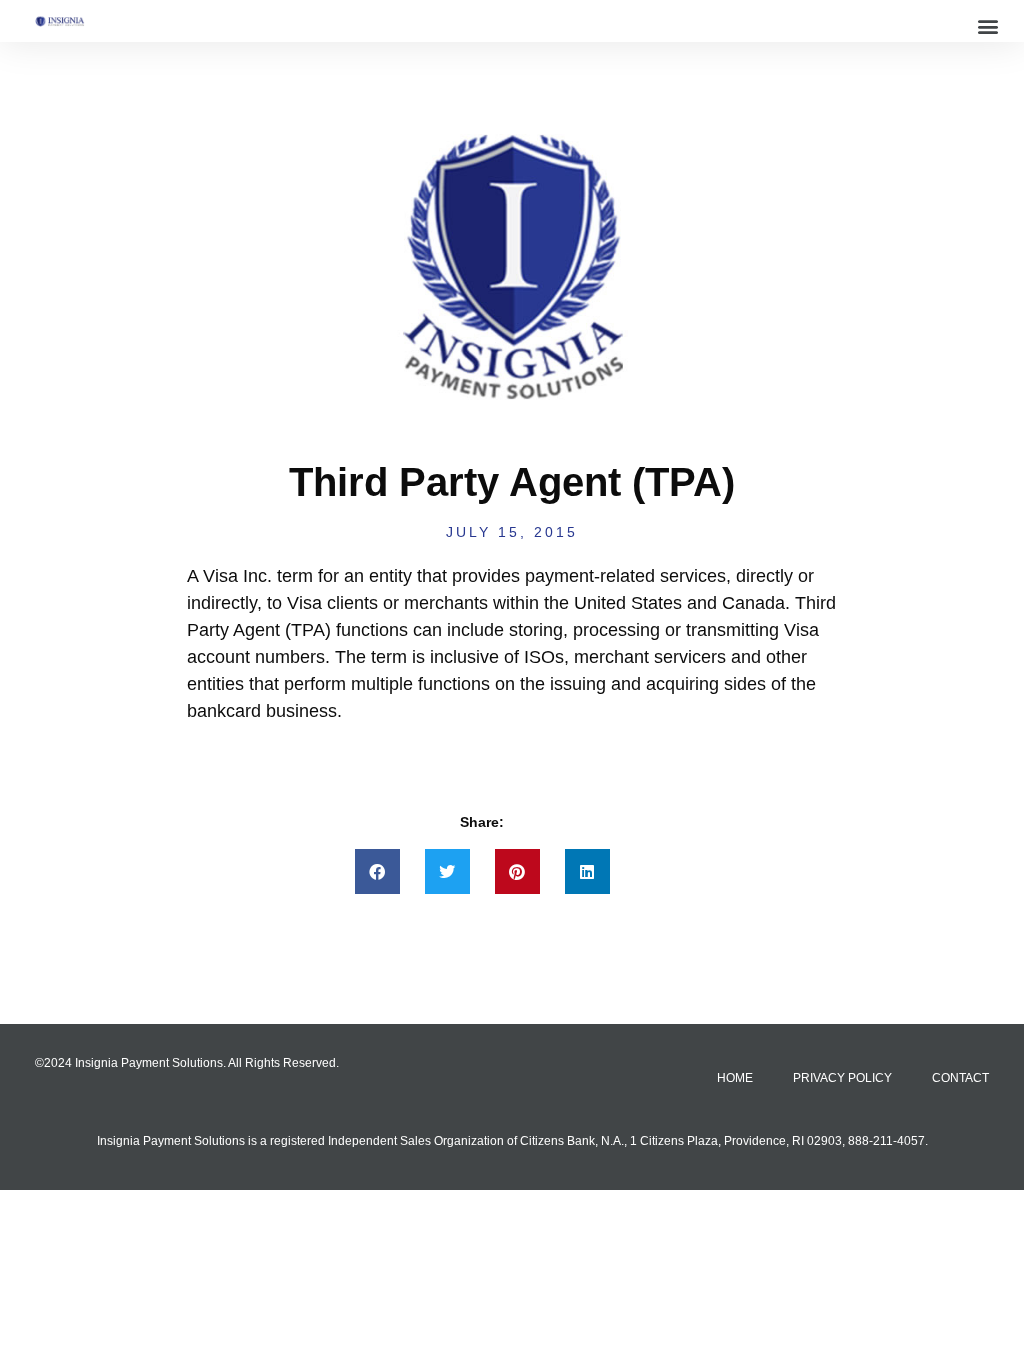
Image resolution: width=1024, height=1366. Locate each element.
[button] (987, 25)
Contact (960, 1078)
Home (735, 1078)
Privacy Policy (842, 1078)
